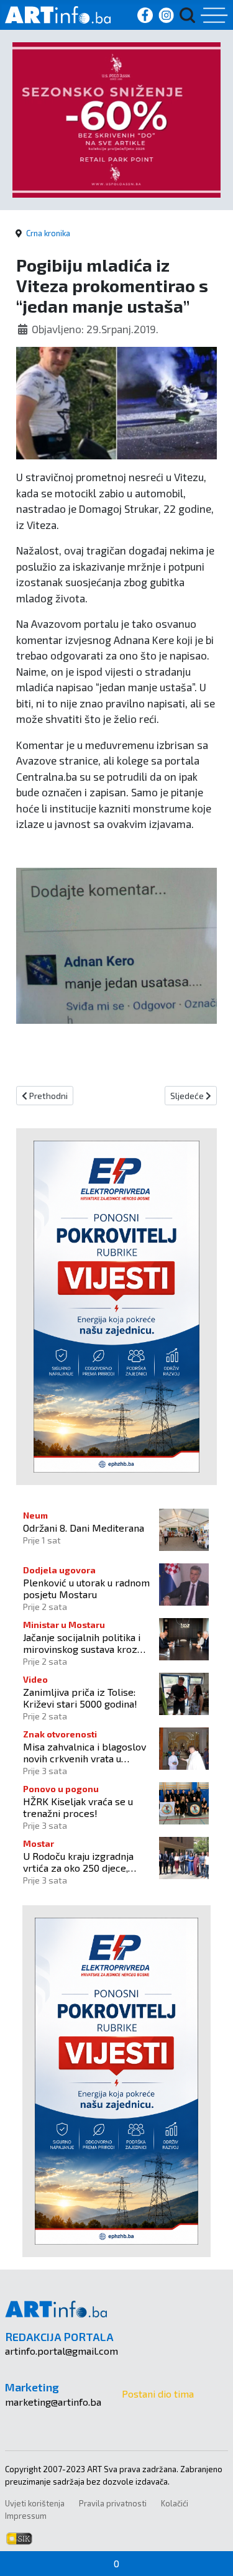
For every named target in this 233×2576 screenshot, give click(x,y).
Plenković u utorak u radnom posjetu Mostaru (86, 1588)
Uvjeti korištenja (35, 2503)
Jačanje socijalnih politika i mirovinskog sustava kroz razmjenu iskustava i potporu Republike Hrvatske (88, 1643)
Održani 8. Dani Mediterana (84, 1528)
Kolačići (175, 2503)
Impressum (26, 2516)
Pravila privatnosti (113, 2503)
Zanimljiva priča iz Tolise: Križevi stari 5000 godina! (80, 1698)
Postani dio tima (158, 2394)
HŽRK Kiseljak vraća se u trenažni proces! (78, 1807)
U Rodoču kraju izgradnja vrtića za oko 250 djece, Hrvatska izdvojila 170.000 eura (81, 1862)
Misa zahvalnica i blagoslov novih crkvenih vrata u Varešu (85, 1752)
